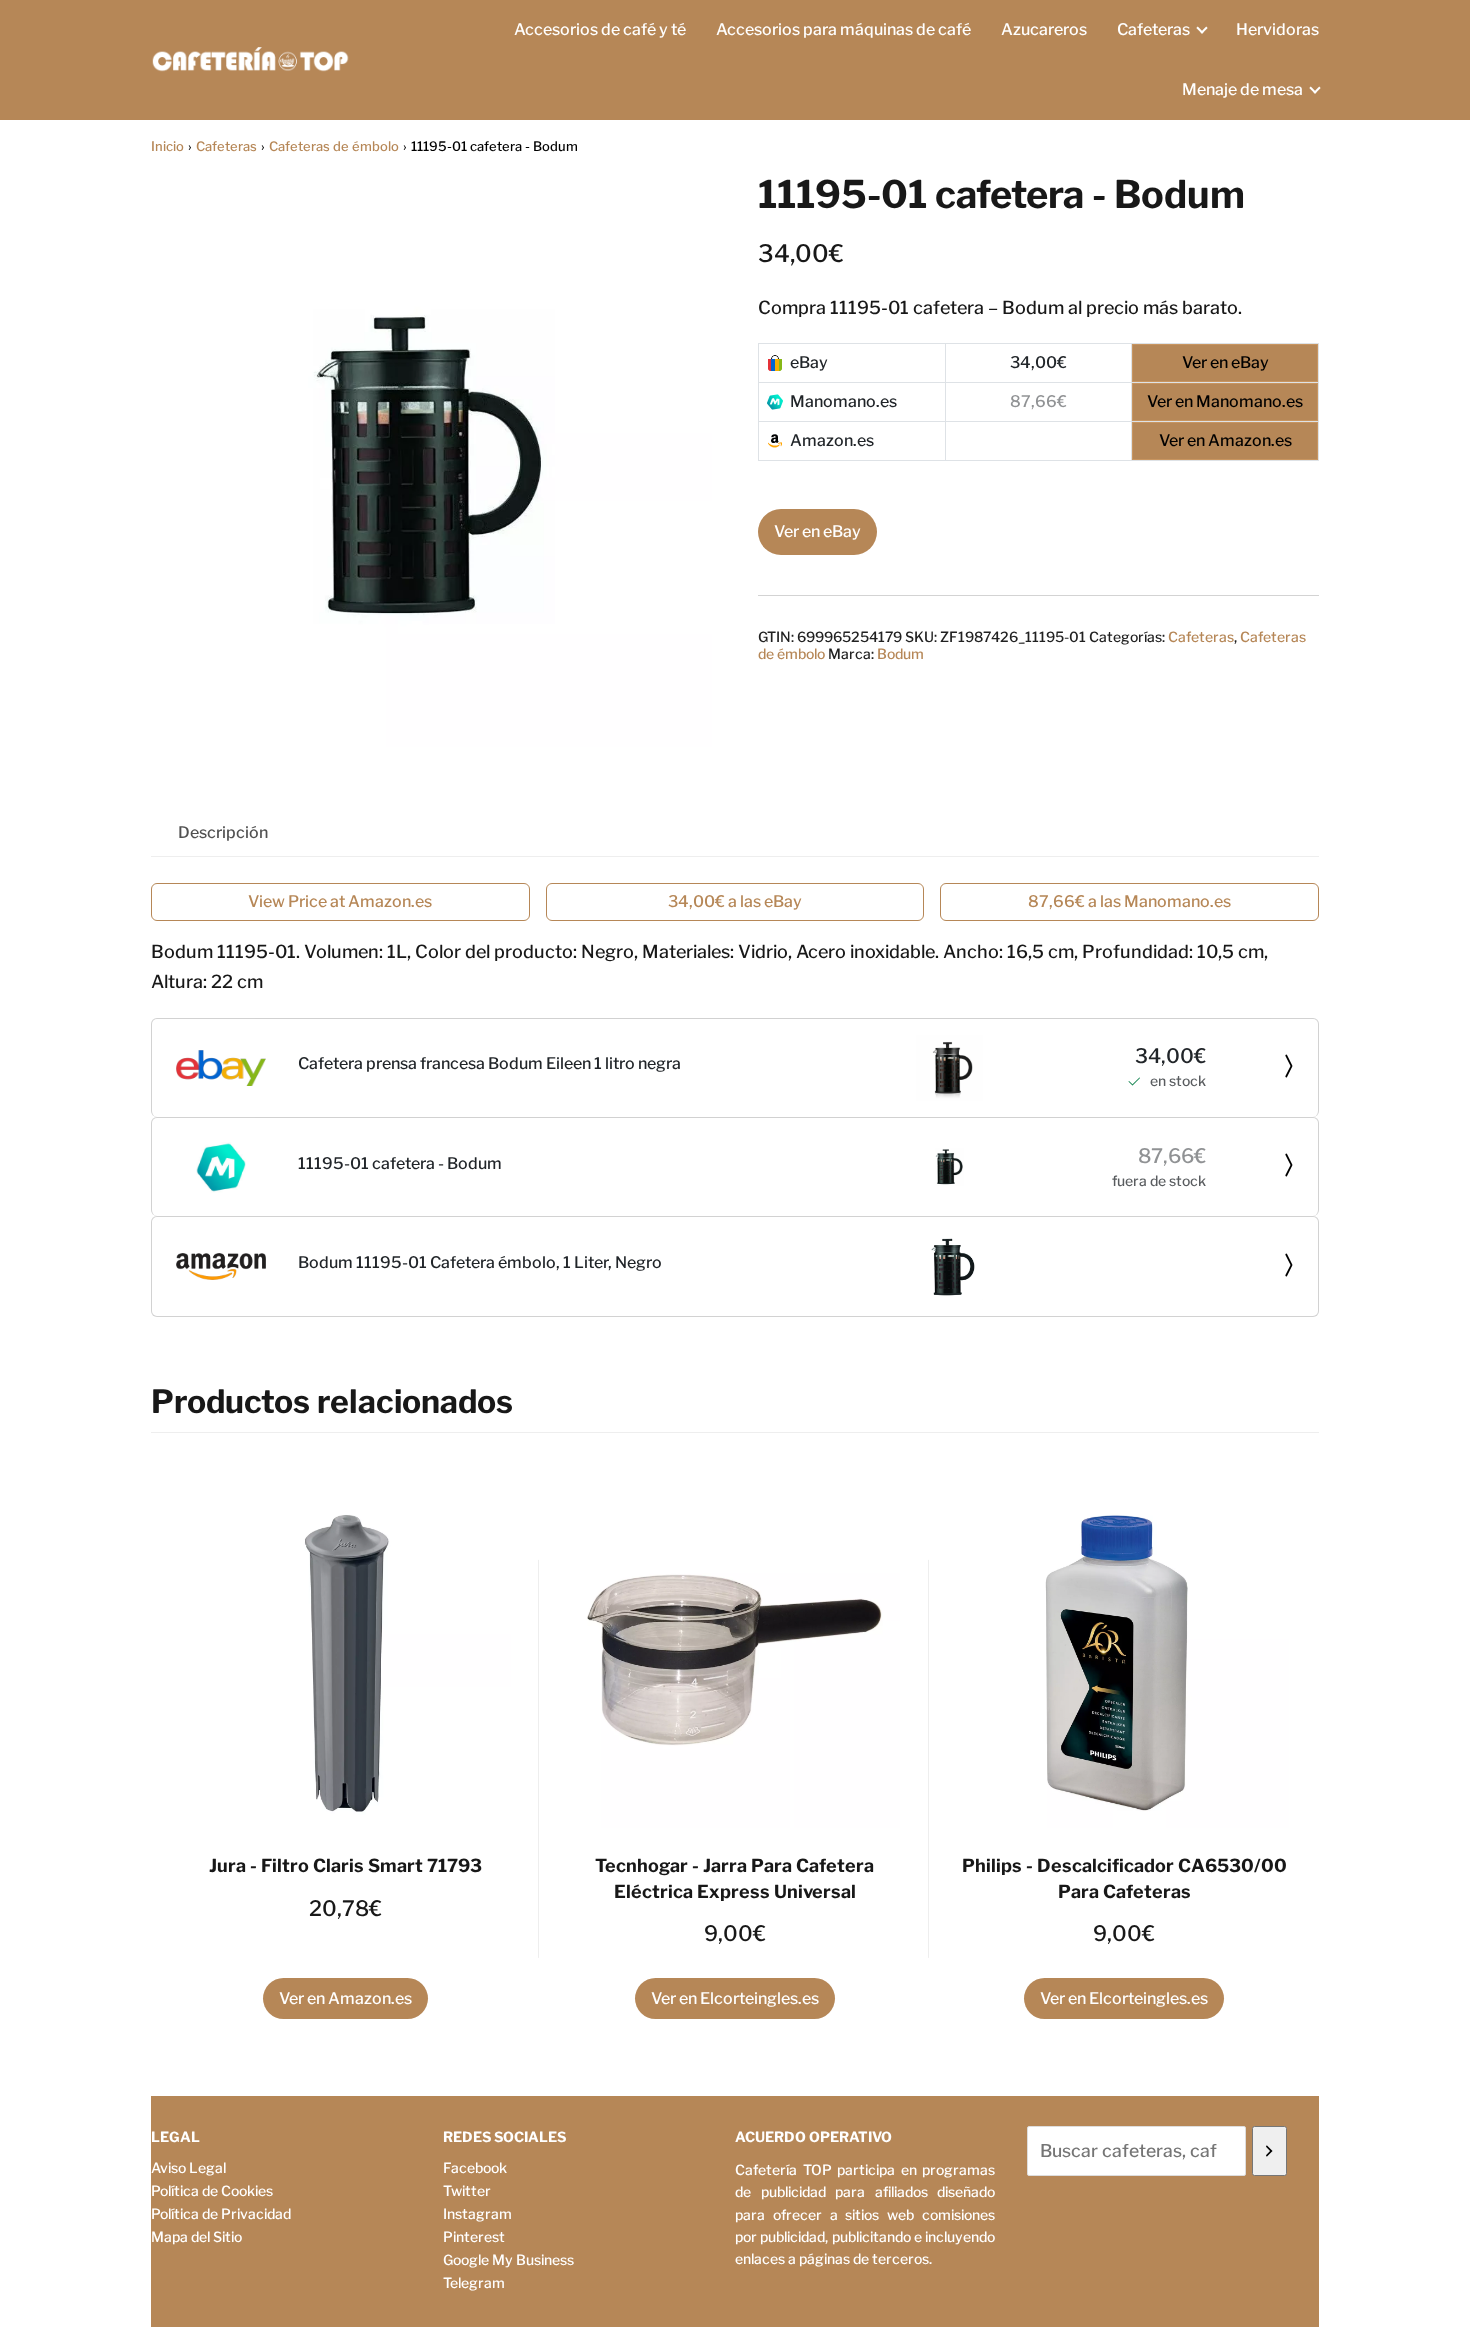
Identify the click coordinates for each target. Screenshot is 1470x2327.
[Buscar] (1269, 2151)
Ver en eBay (817, 531)
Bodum (900, 653)
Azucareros (1044, 29)
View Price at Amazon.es (340, 901)
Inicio (167, 146)
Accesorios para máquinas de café (843, 29)
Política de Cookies (212, 2190)
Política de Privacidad (221, 2213)
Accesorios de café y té (600, 29)
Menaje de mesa (1242, 89)
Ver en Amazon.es (345, 1998)
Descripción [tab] (223, 832)
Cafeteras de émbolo (334, 146)
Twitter (467, 2190)
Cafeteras (1153, 29)
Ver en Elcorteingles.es (735, 1998)
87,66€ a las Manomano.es (1129, 901)
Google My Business (508, 2259)
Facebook (475, 2167)
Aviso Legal (188, 2167)
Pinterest (474, 2236)
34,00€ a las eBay (735, 901)
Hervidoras (1277, 29)
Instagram (477, 2213)
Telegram (474, 2282)
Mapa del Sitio (196, 2236)
